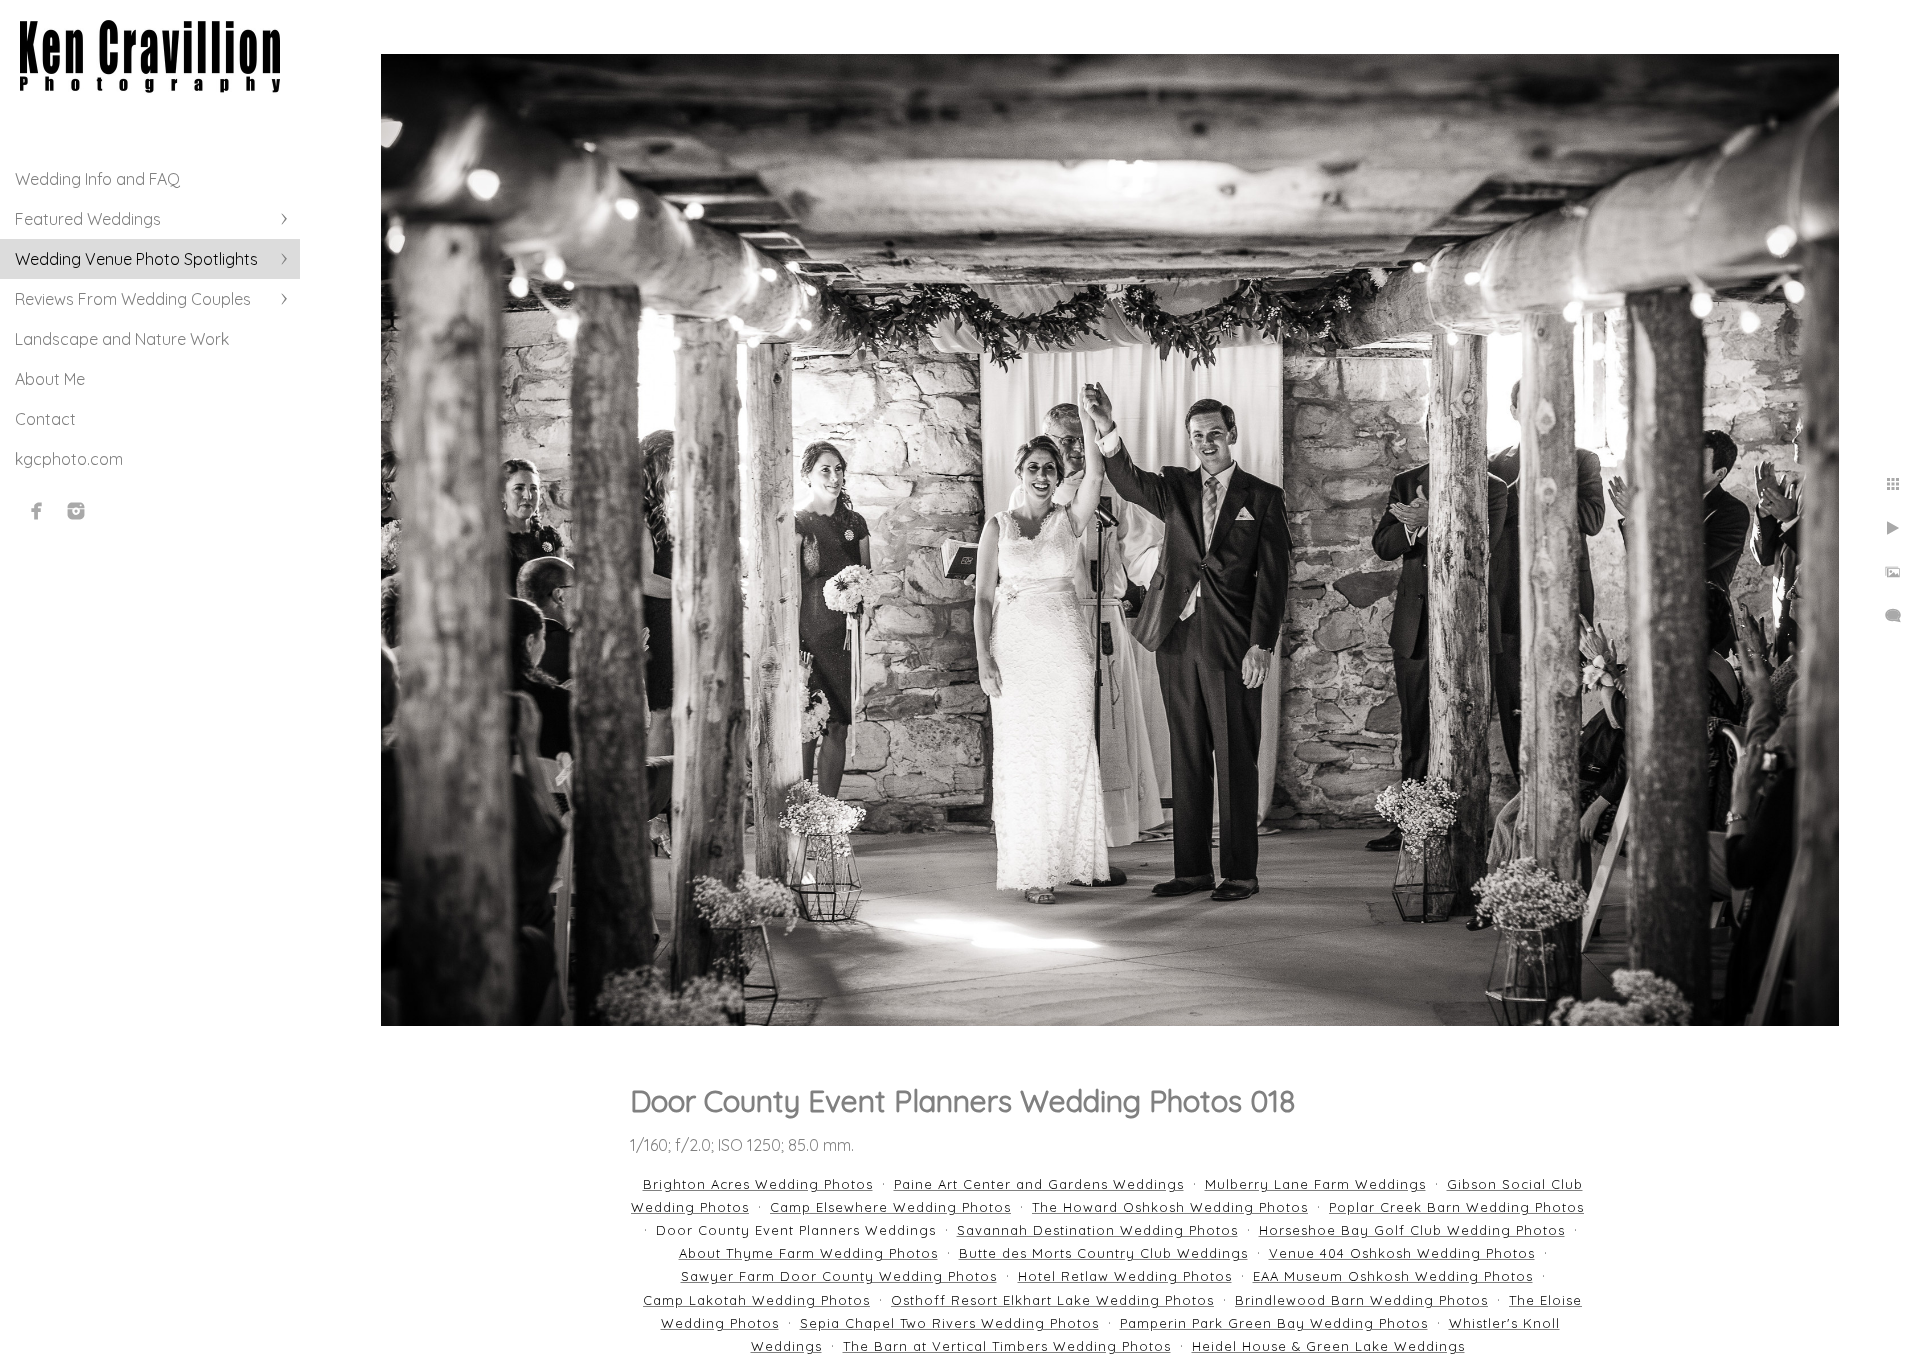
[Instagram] (76, 511)
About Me (50, 379)
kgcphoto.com (69, 459)
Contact (45, 419)
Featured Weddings (88, 219)
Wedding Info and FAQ (97, 179)
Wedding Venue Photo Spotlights (136, 259)
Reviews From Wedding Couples (133, 299)
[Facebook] (37, 511)
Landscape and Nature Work (122, 339)
